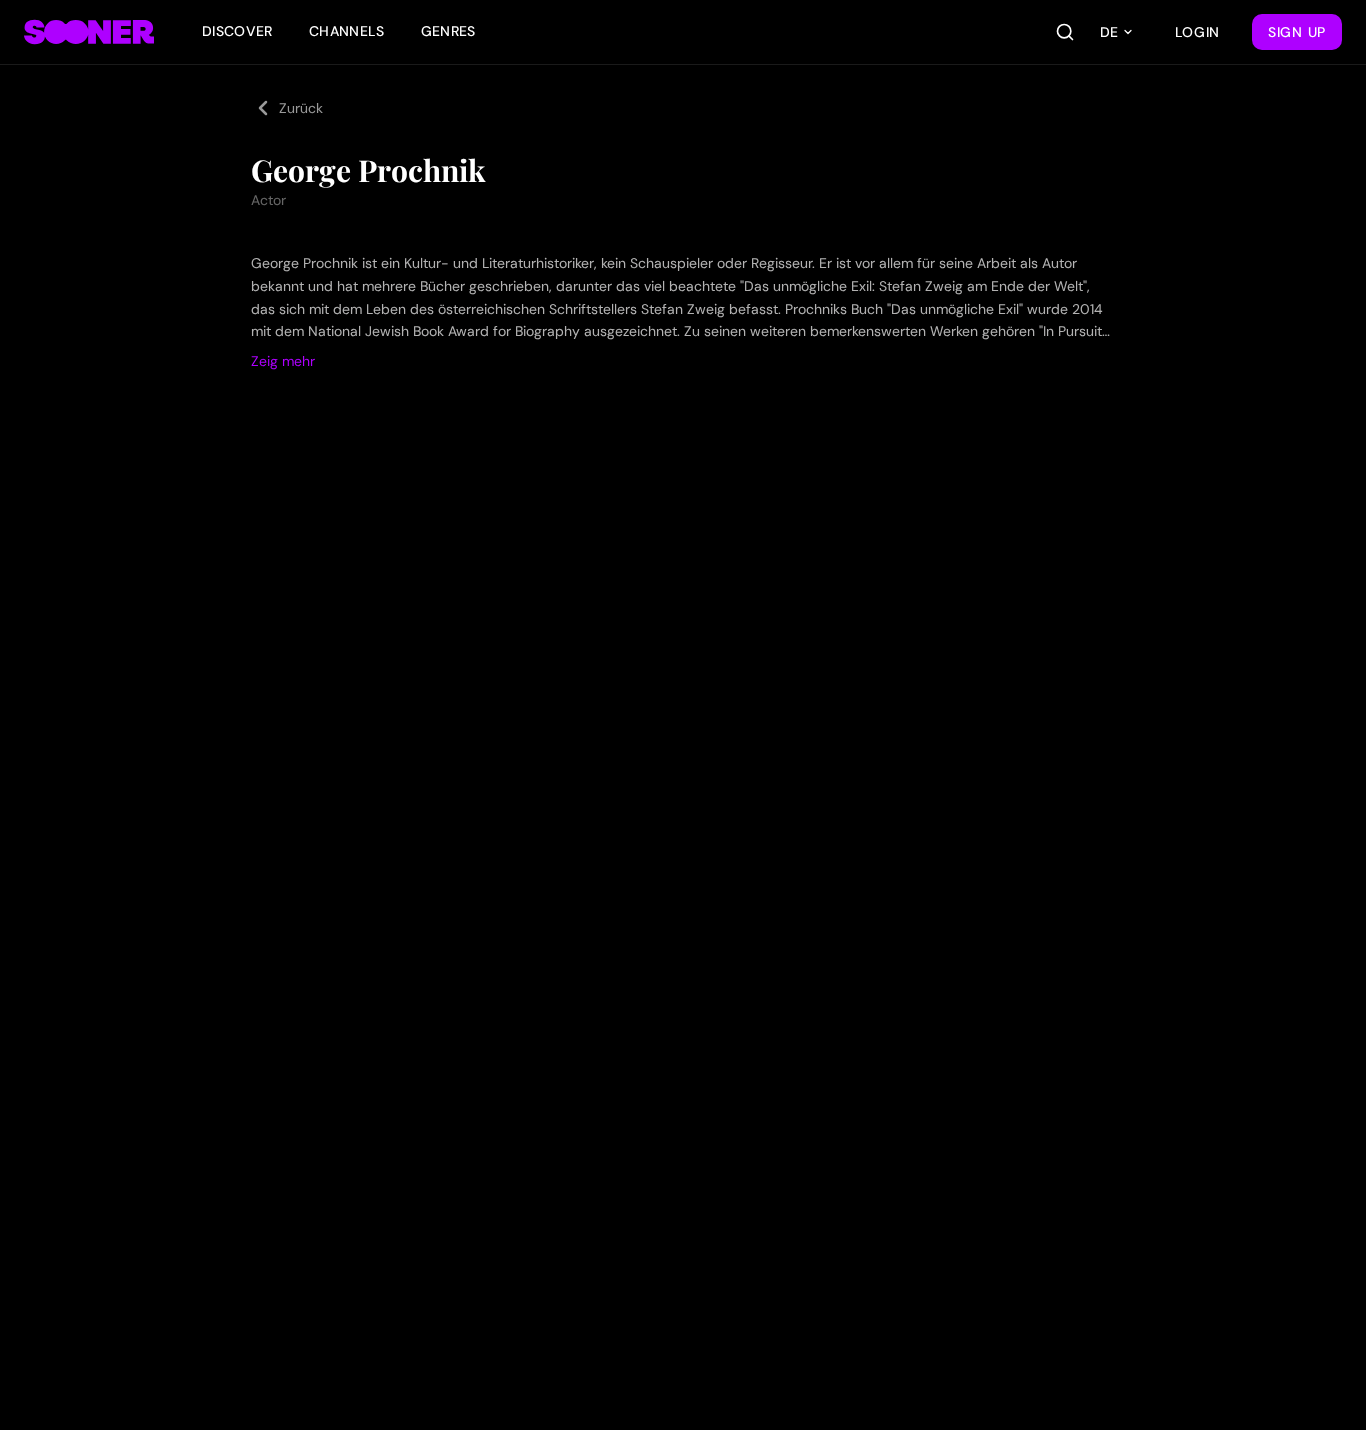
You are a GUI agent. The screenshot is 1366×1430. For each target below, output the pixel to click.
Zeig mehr (283, 361)
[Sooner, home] (89, 32)
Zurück (301, 108)
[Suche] (1065, 32)
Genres (448, 31)
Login (1198, 32)
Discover (237, 31)
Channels (347, 31)
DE (1109, 32)
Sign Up (1297, 32)
